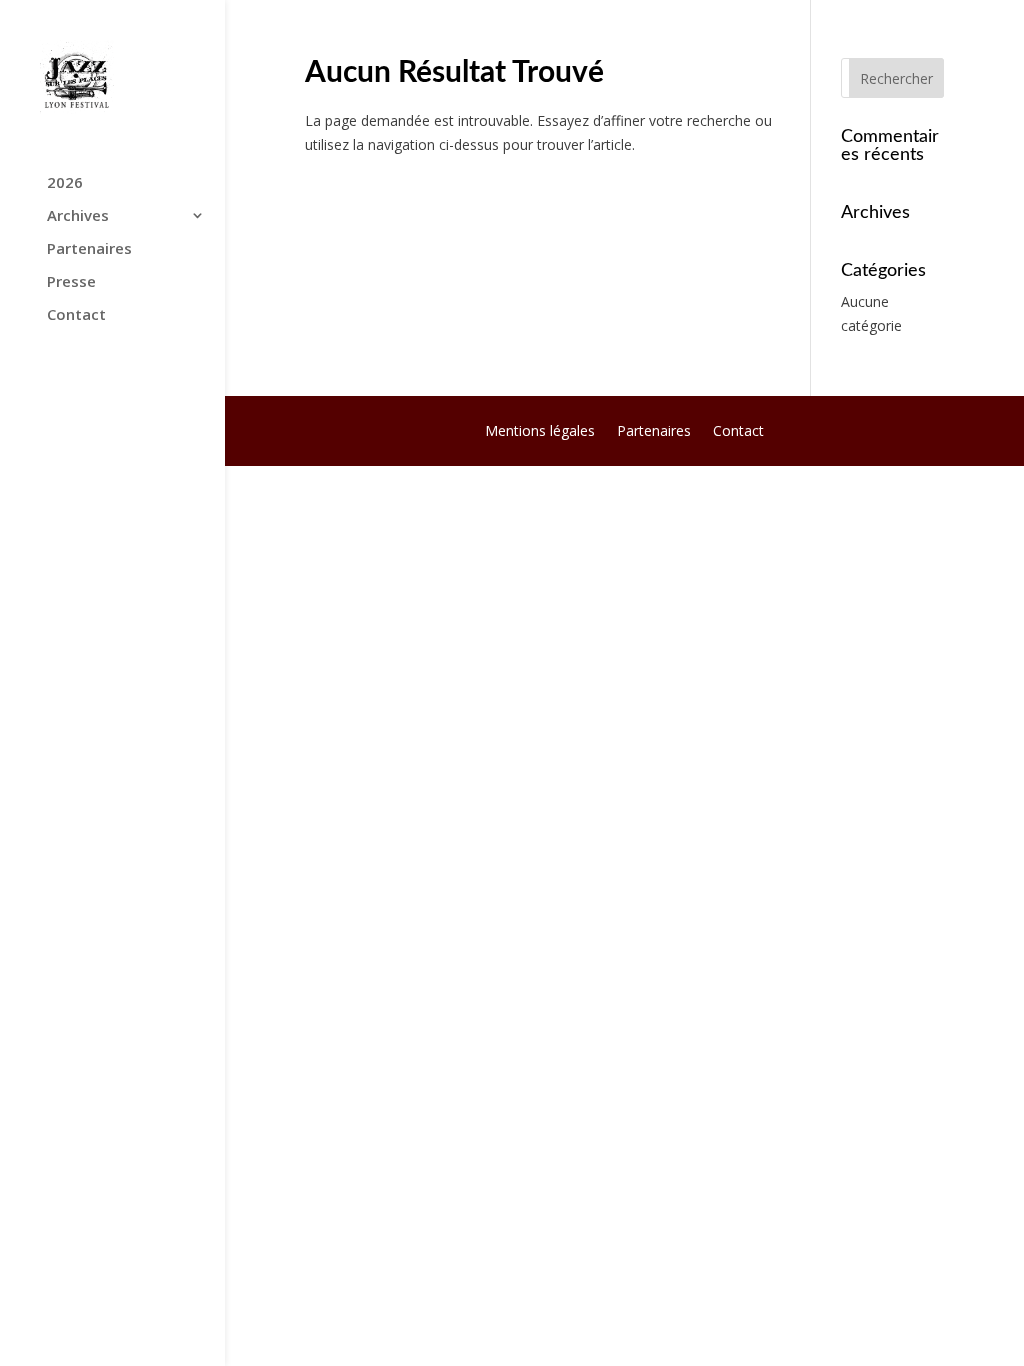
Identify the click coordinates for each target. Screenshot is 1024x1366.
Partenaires (89, 249)
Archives (78, 216)
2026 (65, 183)
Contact (76, 315)
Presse (71, 282)
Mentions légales (540, 432)
